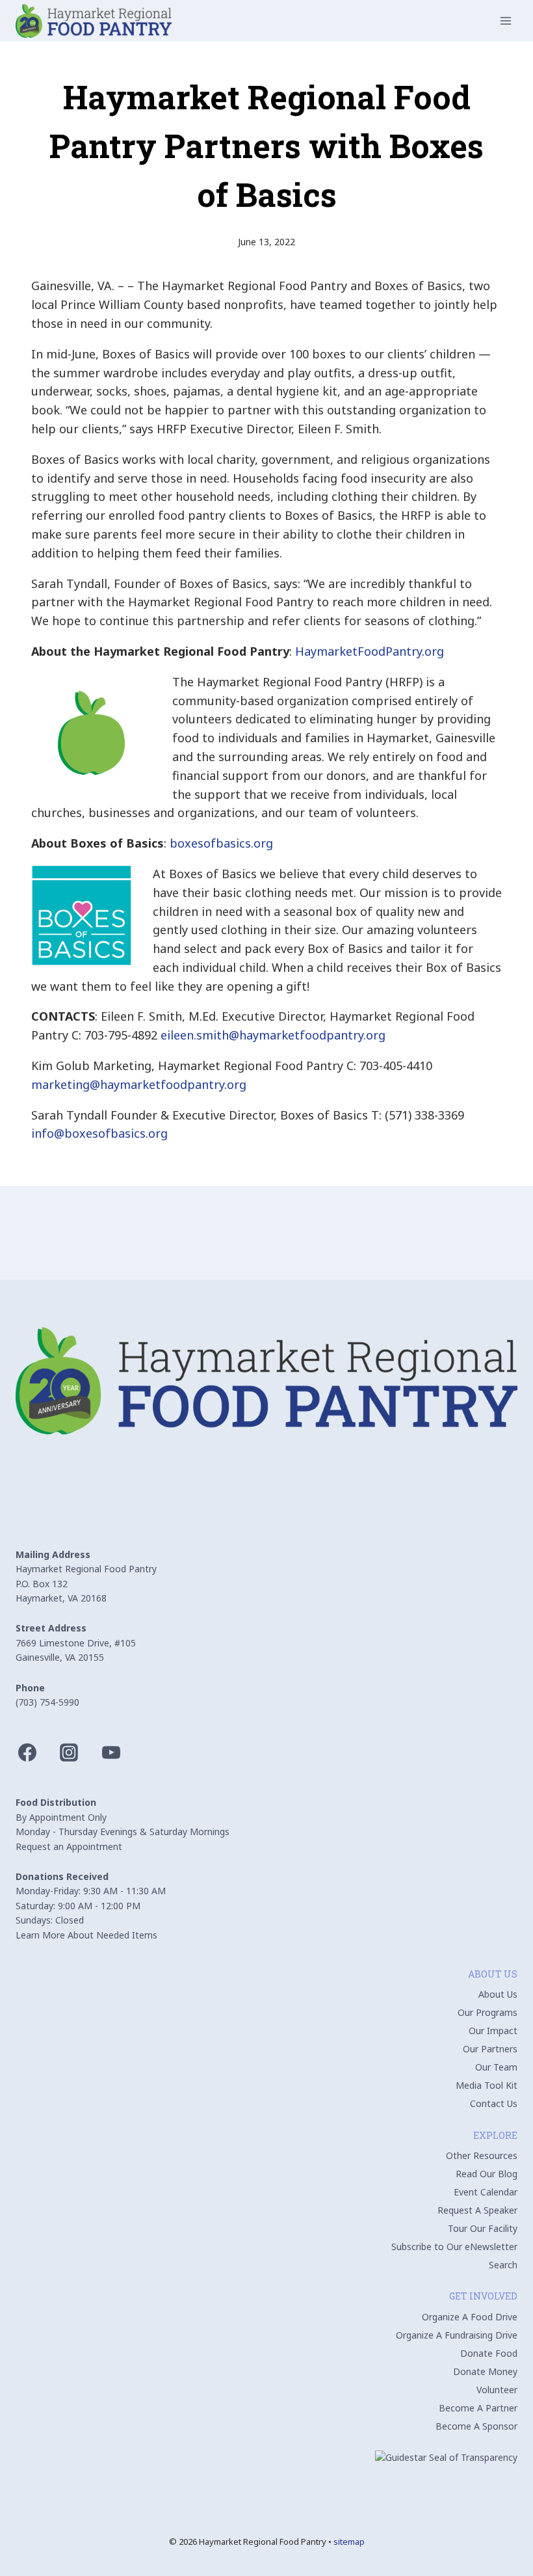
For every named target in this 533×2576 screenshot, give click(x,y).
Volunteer (497, 2390)
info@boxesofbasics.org (99, 1133)
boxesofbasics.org (221, 843)
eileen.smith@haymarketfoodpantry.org (273, 1035)
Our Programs (487, 2012)
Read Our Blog (487, 2174)
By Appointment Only (61, 1817)
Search (503, 2265)
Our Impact (493, 2031)
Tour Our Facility (483, 2228)
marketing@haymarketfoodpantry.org (139, 1084)
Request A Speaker (477, 2210)
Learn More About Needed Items (86, 1935)
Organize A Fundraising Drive (457, 2335)
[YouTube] (111, 1752)
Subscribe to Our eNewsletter (454, 2247)
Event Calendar (486, 2192)
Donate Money (485, 2371)
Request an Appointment (69, 1846)
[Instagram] (69, 1752)
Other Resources (482, 2155)
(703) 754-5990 (47, 1702)
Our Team (496, 2067)
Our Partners (490, 2049)
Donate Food (489, 2353)
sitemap (349, 2542)
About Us (498, 1994)
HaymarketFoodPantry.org (370, 651)
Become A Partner (478, 2408)
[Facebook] (27, 1752)
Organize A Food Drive (470, 2317)
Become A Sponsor (476, 2426)
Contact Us (494, 2103)
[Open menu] (505, 20)
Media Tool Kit (487, 2085)
